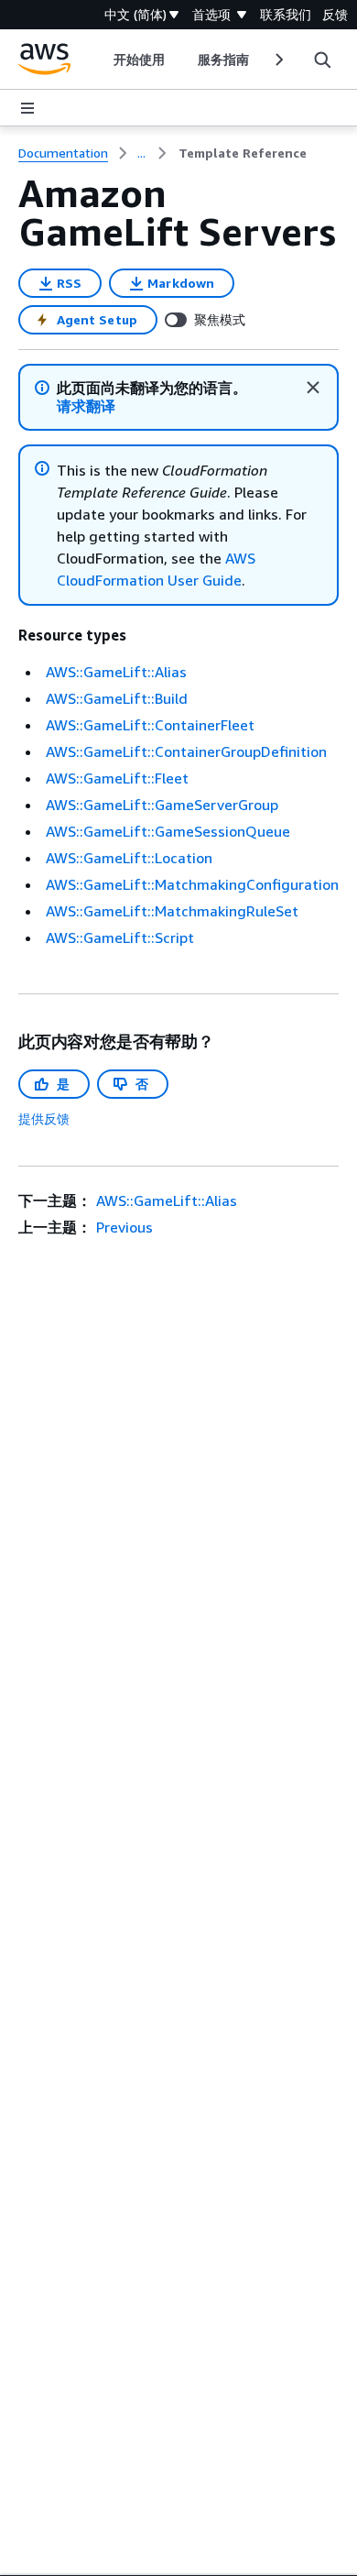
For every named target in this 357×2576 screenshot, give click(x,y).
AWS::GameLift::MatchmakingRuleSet (172, 911)
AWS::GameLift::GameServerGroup (162, 805)
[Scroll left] (99, 60)
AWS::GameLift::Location (129, 858)
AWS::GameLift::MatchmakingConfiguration (192, 884)
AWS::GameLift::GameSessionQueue (168, 831)
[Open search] (322, 60)
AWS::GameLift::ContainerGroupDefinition (186, 751)
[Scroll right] (278, 60)
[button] (86, 406)
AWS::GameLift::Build (117, 698)
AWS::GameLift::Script (120, 937)
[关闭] (313, 388)
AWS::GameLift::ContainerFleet (150, 725)
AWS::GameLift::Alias (116, 672)
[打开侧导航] (27, 108)
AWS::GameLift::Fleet (117, 778)
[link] (243, 153)
